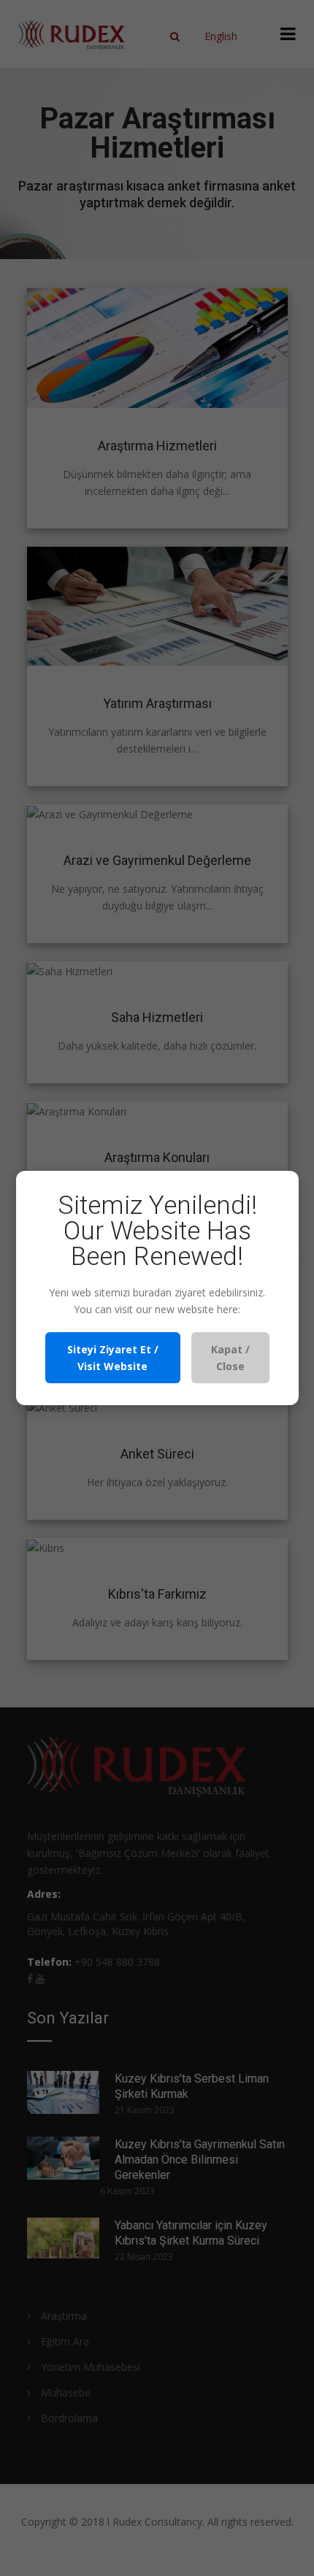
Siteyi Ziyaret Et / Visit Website (113, 1358)
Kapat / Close (230, 1358)
